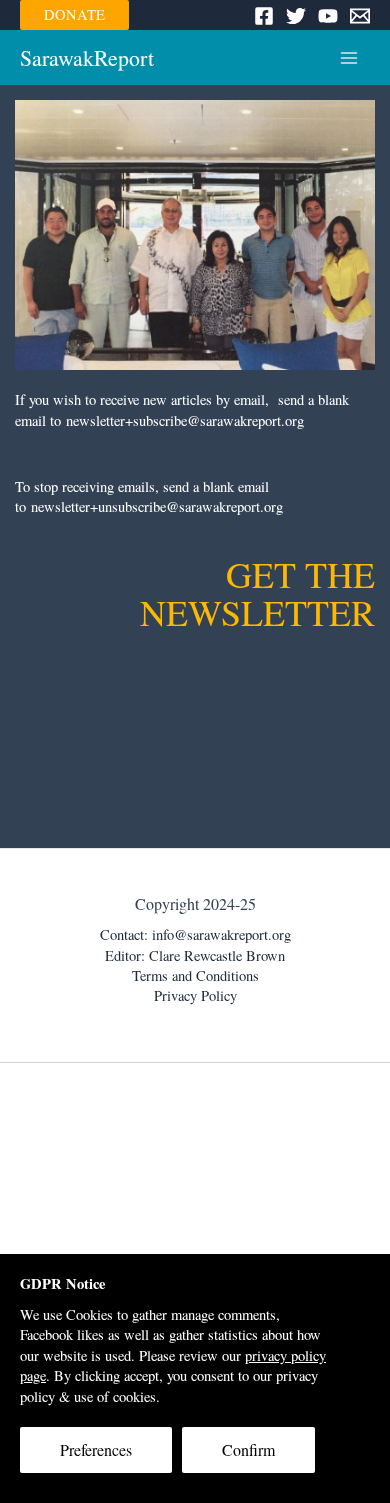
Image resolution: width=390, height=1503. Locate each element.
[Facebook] (264, 16)
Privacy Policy (195, 995)
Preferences (96, 1449)
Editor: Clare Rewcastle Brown (195, 955)
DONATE (74, 14)
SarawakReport (87, 57)
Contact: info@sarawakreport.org (195, 934)
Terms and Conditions (195, 975)
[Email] (360, 16)
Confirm (248, 1449)
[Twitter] (296, 16)
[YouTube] (328, 16)
